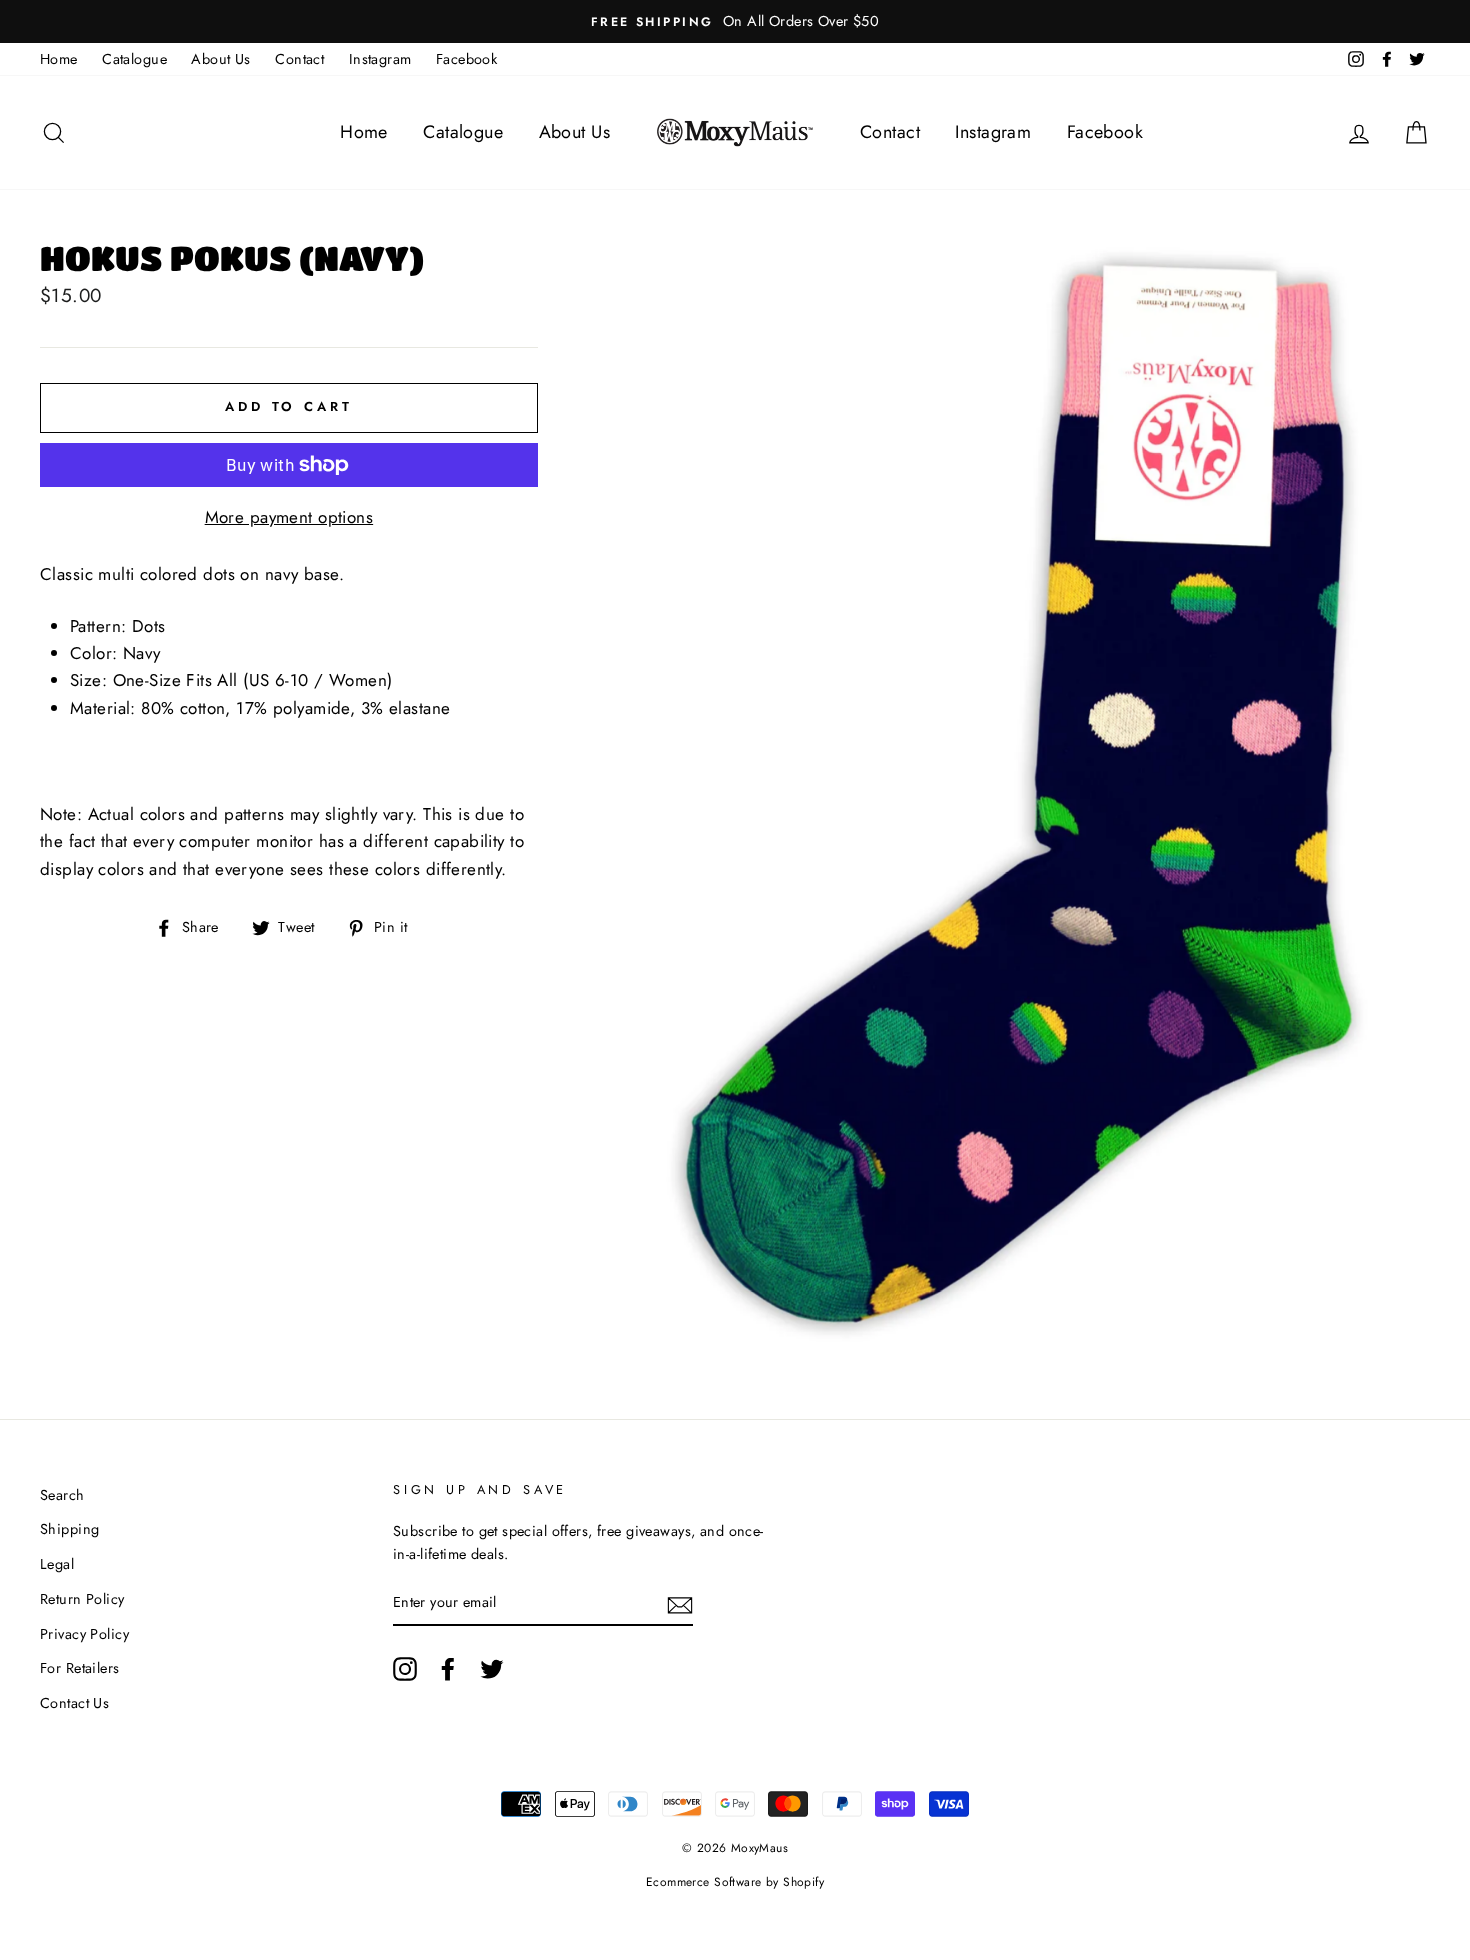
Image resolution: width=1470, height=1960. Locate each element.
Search (62, 1495)
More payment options (289, 517)
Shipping (69, 1529)
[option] (735, 21)
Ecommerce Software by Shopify (735, 1882)
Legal (57, 1564)
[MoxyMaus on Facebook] (448, 1668)
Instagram (380, 59)
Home (59, 59)
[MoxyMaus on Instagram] (405, 1668)
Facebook (466, 59)
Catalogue (134, 59)
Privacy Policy (84, 1634)
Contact (299, 59)
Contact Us (74, 1703)
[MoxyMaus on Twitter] (492, 1668)
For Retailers (80, 1668)
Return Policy (82, 1599)
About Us (220, 59)
